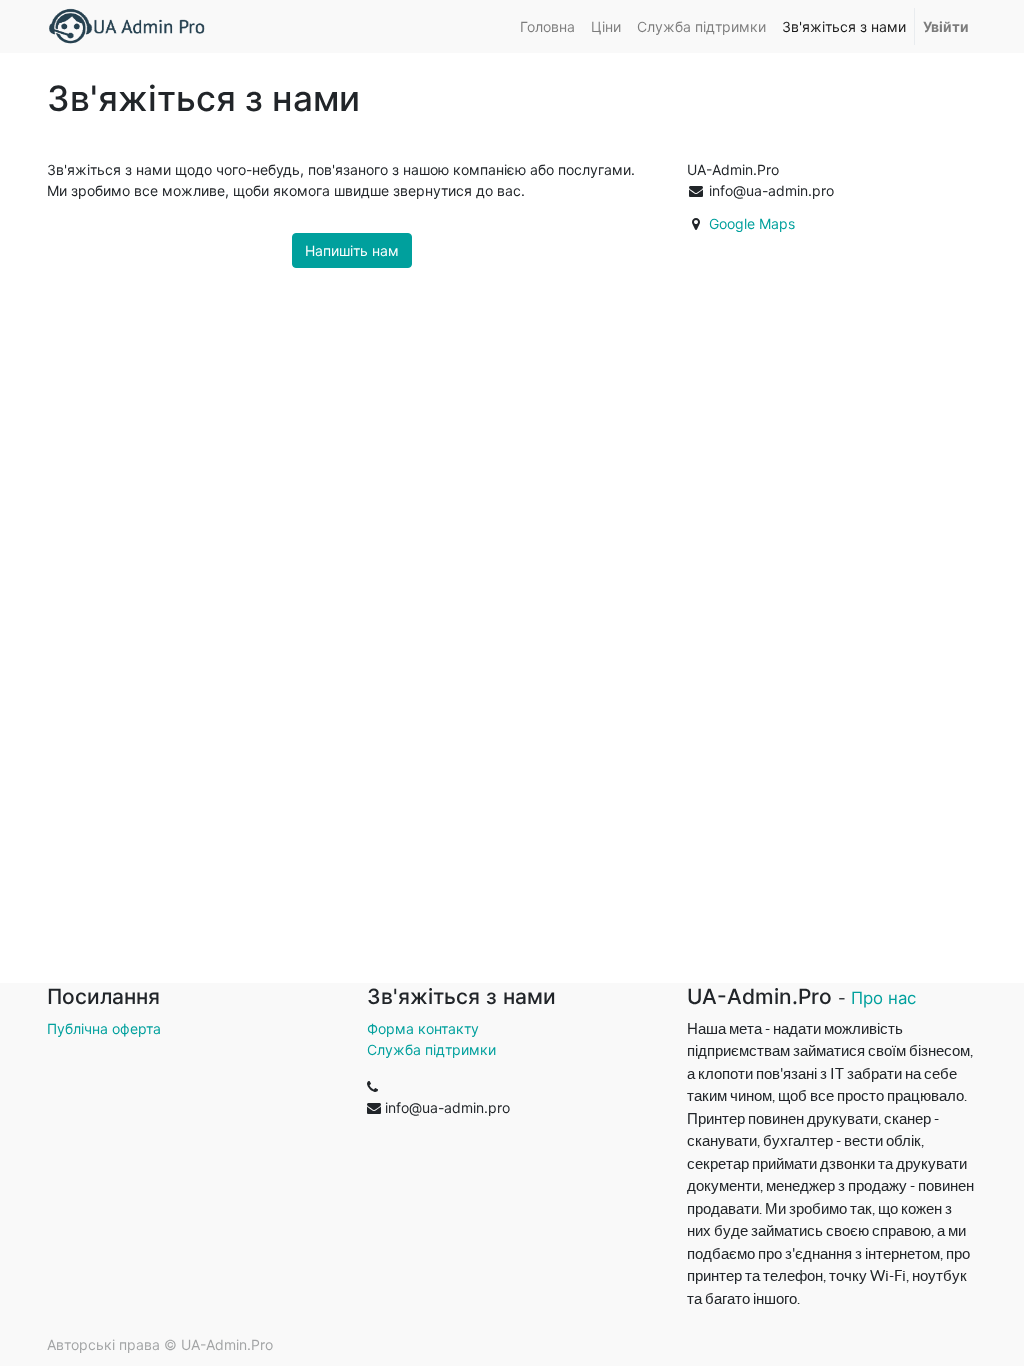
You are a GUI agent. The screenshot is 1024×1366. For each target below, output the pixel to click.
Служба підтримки (431, 1049)
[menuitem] (547, 26)
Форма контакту (423, 1028)
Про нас (883, 998)
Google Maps (752, 223)
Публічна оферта (104, 1028)
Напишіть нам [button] (352, 250)
